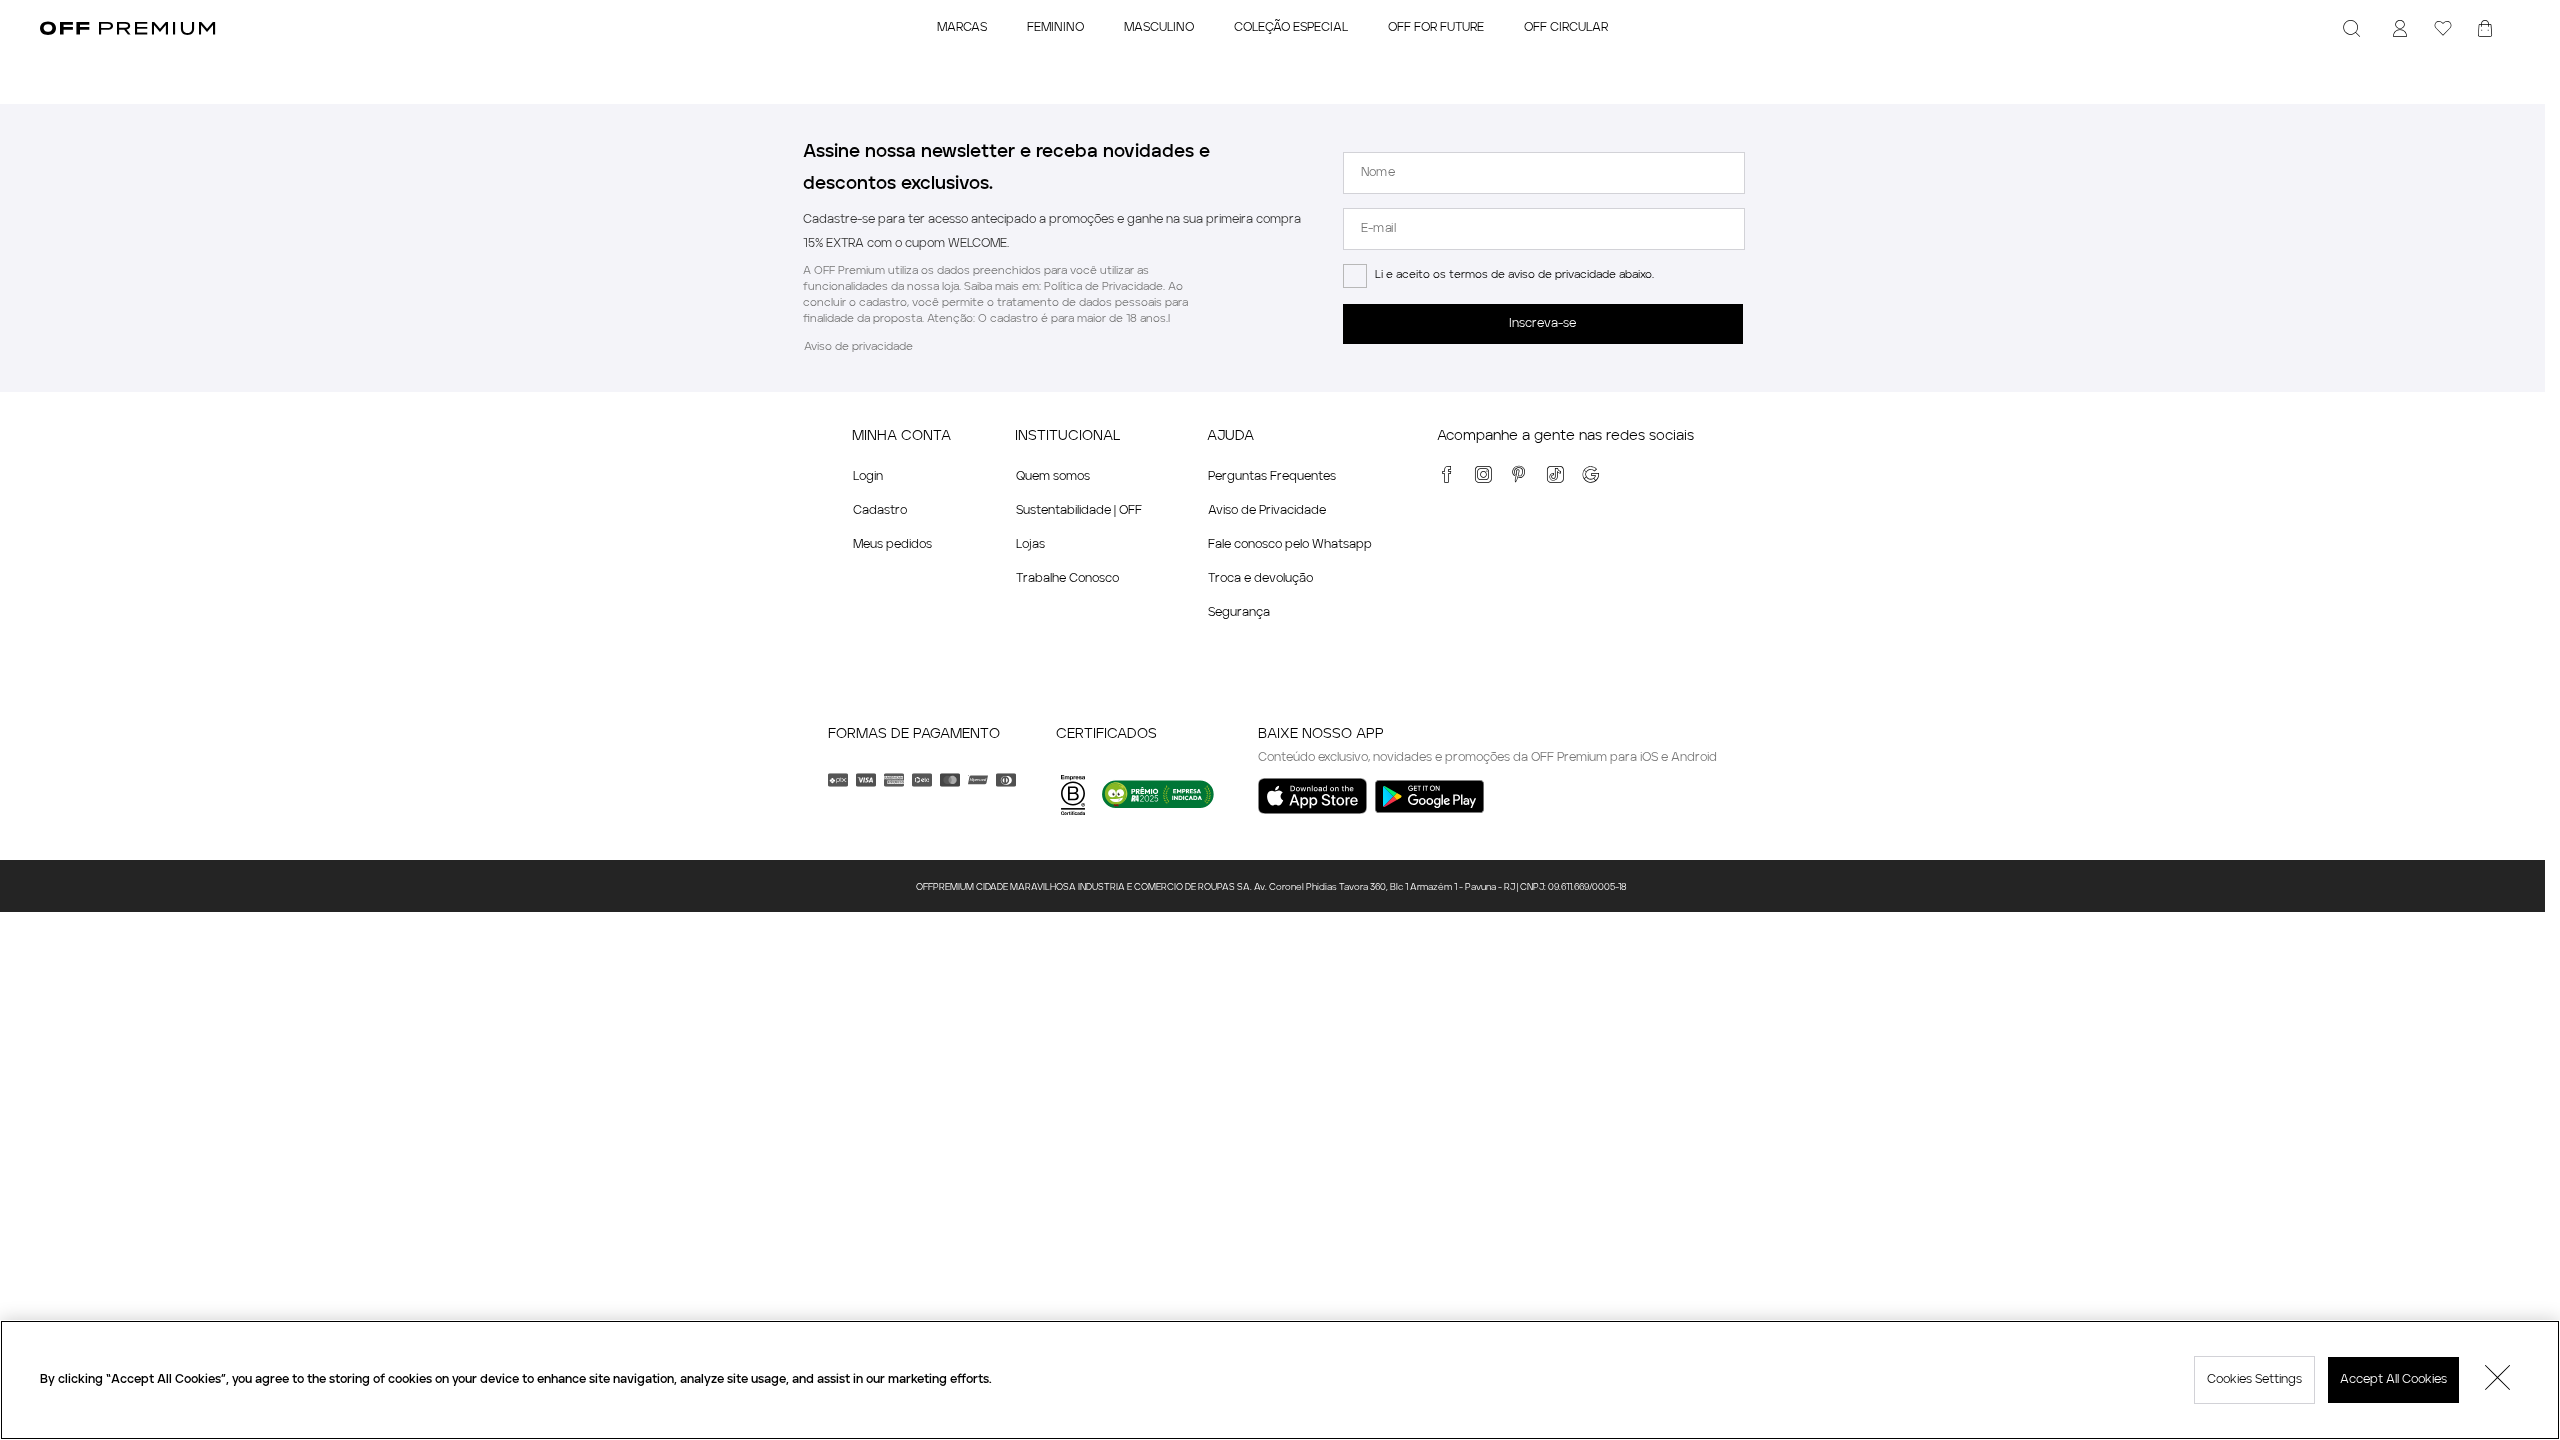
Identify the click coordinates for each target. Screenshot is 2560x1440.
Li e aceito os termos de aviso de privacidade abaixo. (1514, 275)
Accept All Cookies (2393, 1380)
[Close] (2498, 1380)
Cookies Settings (2254, 1380)
